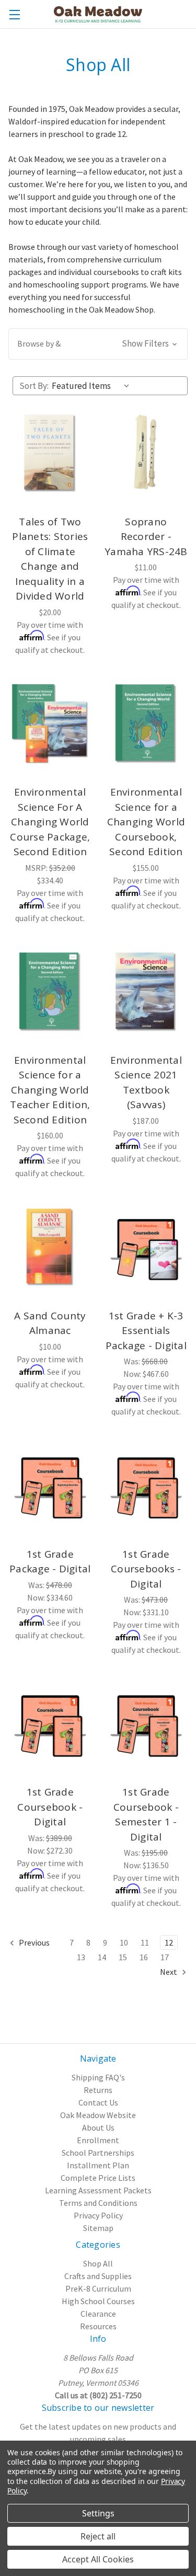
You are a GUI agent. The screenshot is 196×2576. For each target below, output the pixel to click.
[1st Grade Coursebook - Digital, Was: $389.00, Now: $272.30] (50, 1724)
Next (169, 1972)
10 (124, 1942)
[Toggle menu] (14, 14)
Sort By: (34, 386)
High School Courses (98, 2301)
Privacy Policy (98, 2215)
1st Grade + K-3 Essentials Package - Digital (146, 1331)
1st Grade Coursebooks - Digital (146, 1569)
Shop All (98, 2263)
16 (144, 1957)
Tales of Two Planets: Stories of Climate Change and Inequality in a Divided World (50, 559)
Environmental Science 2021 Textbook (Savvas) (146, 1083)
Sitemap (98, 2228)
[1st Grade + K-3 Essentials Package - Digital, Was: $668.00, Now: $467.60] (146, 1247)
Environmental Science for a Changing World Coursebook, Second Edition (146, 822)
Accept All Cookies (98, 2559)
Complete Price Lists (98, 2178)
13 (81, 1957)
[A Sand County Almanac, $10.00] (50, 1247)
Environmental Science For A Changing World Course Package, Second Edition (50, 822)
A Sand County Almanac (50, 1323)
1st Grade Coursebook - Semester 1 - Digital (146, 1814)
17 (165, 1957)
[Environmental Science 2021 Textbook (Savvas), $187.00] (146, 992)
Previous (33, 1942)
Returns (98, 2090)
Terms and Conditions (98, 2203)
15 (123, 1957)
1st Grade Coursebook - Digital (50, 1807)
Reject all (98, 2536)
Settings (98, 2513)
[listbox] (93, 386)
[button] (98, 344)
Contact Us (98, 2102)
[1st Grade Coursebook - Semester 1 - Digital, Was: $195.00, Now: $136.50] (146, 1724)
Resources (98, 2326)
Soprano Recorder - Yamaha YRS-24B (146, 537)
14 (102, 1957)
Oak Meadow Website (98, 2115)
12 (169, 1942)
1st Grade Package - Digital (50, 1562)
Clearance (98, 2314)
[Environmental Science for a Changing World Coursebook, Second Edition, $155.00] (146, 724)
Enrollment (98, 2140)
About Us (98, 2127)
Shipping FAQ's (98, 2077)
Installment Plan (98, 2165)
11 (145, 1942)
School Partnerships (98, 2153)
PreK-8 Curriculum (98, 2288)
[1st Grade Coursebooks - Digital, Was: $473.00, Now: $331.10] (146, 1486)
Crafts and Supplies (98, 2276)
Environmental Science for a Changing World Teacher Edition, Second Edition (50, 1090)
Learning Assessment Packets (98, 2190)
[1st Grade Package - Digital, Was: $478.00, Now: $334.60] (50, 1486)
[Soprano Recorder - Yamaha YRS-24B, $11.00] (146, 454)
